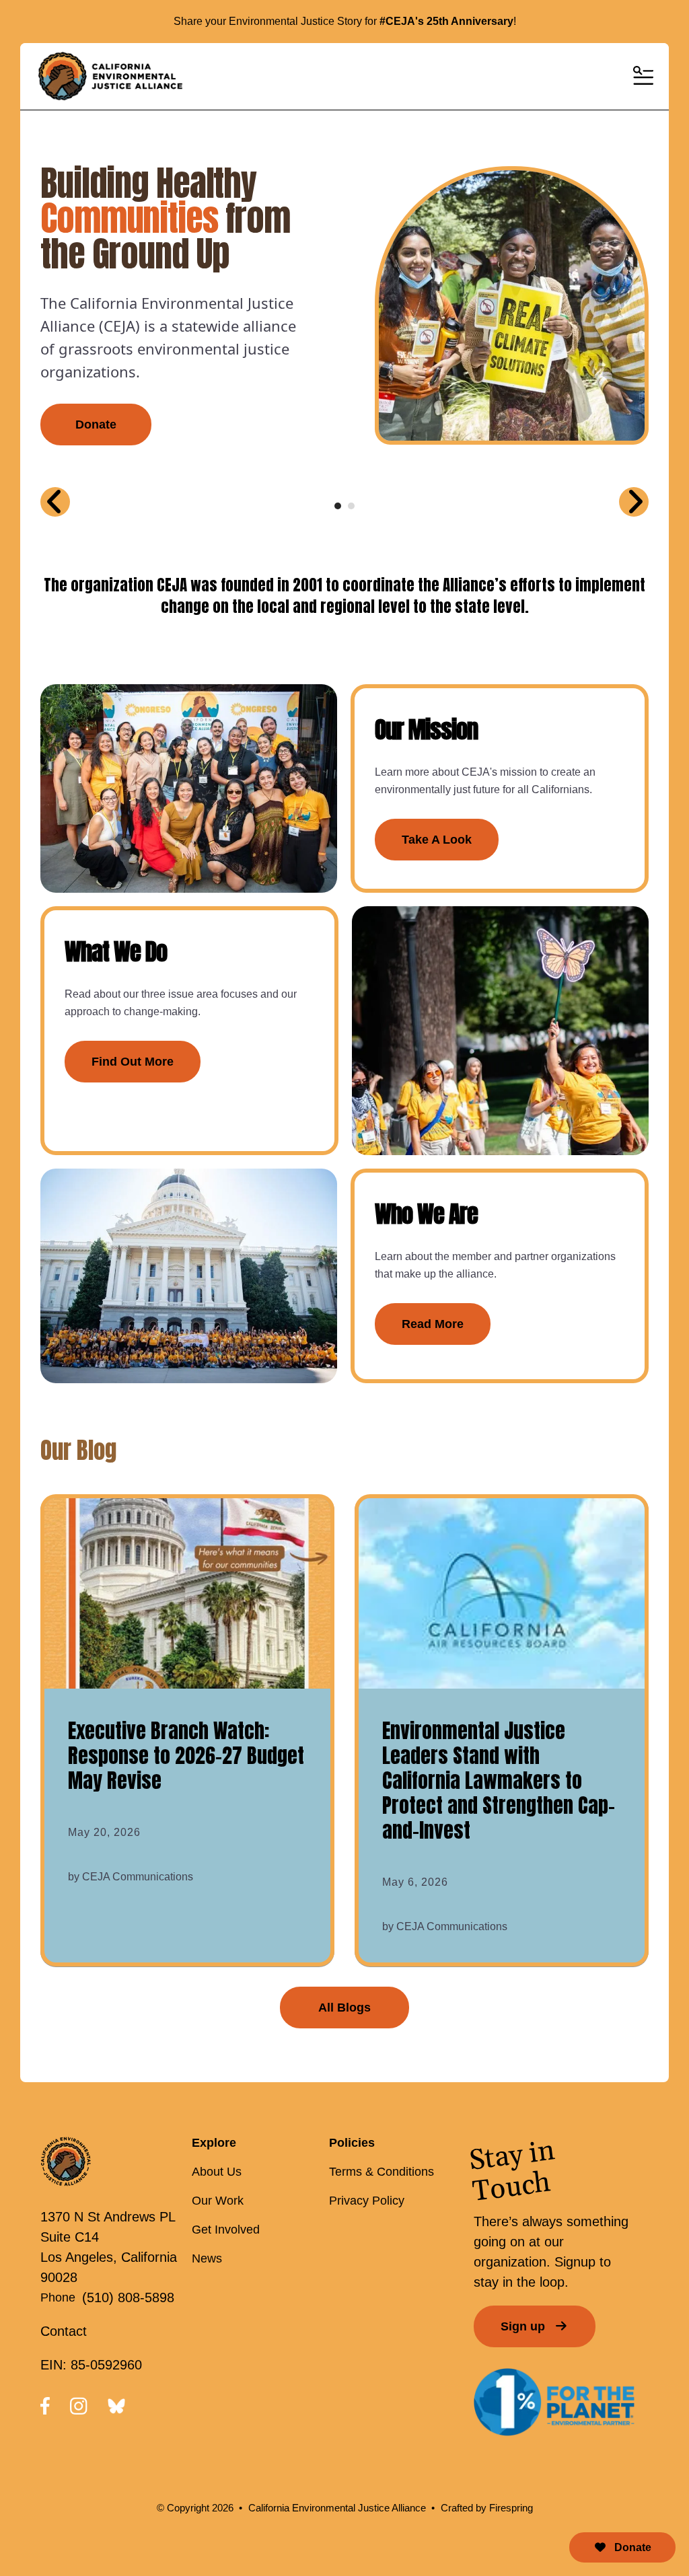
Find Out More (133, 1062)
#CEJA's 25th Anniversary (446, 21)
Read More (433, 1324)
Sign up (524, 2326)
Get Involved (226, 2230)
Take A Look (437, 840)
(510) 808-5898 (128, 2297)
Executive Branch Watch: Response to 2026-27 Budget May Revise (186, 1756)
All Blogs (344, 2008)
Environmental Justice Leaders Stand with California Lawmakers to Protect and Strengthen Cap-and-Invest (499, 1780)
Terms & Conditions (382, 2172)
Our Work (218, 2201)
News (207, 2258)
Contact (64, 2331)
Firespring (511, 2508)
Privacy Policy (367, 2201)
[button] (642, 77)
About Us (217, 2172)
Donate (631, 2547)
